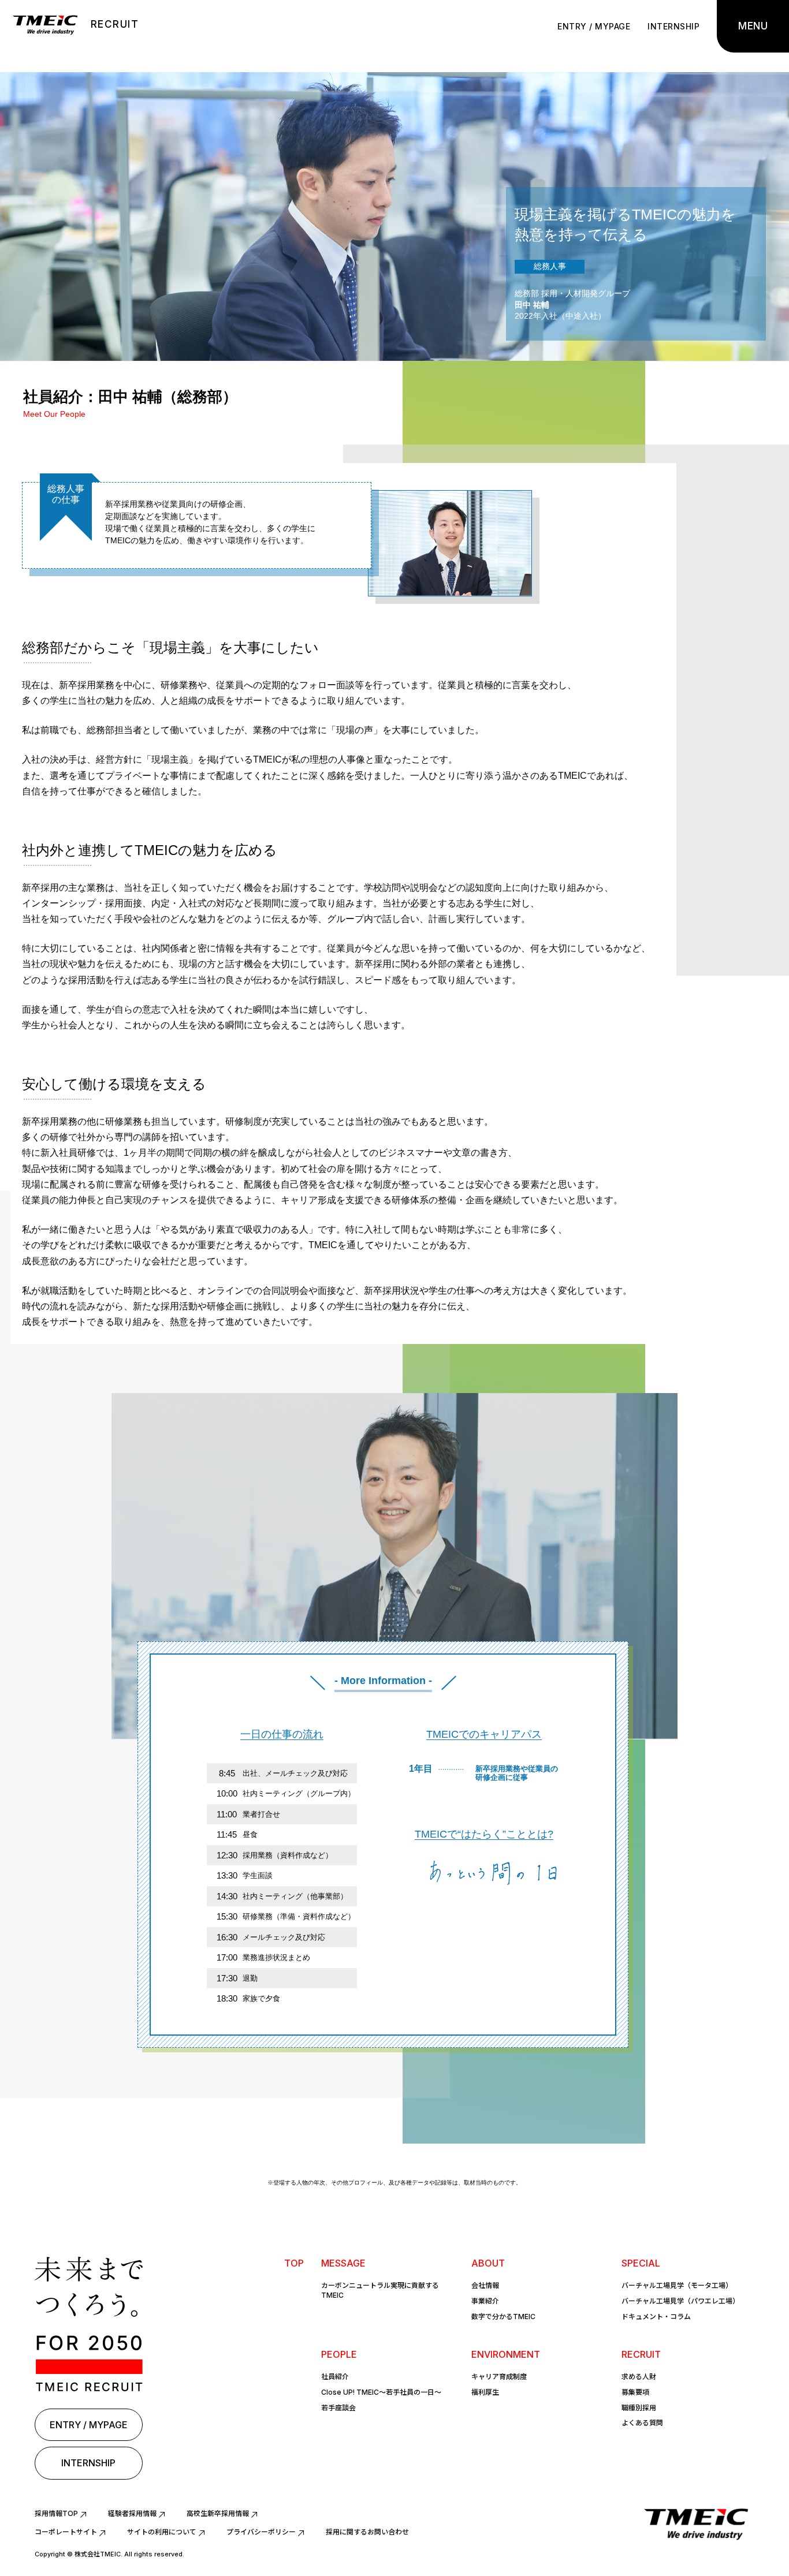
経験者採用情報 (132, 2513)
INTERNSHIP (673, 26)
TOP (294, 2263)
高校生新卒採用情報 (218, 2513)
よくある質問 (642, 2423)
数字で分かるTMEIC (503, 2316)
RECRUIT (115, 24)
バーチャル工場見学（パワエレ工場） (680, 2301)
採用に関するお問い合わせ (367, 2532)
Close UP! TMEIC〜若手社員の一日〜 (381, 2392)
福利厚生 (485, 2392)
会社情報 (485, 2285)
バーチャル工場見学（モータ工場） (677, 2285)
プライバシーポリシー (261, 2532)
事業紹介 (485, 2301)
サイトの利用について (162, 2532)
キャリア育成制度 (499, 2377)
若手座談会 (338, 2408)
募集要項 (635, 2392)
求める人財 (639, 2377)
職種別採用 (639, 2408)
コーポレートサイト (66, 2532)
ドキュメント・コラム (656, 2316)
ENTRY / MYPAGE (594, 26)
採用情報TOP (56, 2513)
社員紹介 (335, 2377)
